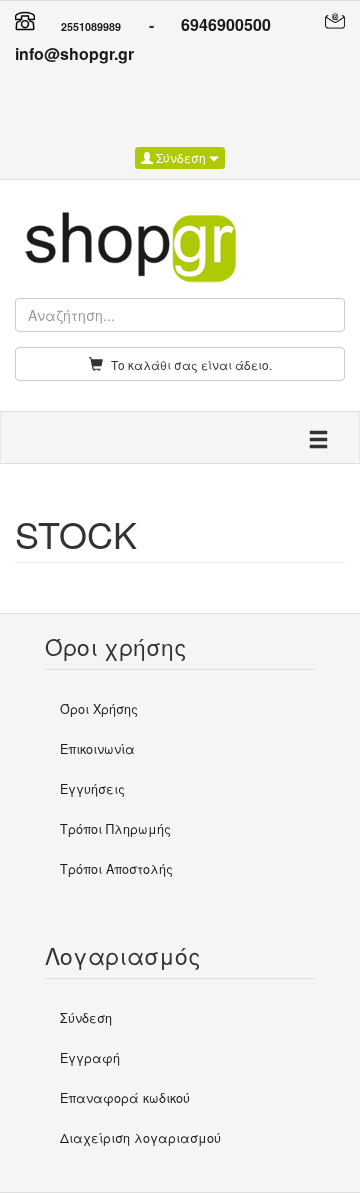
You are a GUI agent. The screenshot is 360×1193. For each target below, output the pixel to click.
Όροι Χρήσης (99, 709)
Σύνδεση (181, 157)
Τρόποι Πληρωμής (115, 829)
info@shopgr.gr (74, 53)
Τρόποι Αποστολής (116, 869)
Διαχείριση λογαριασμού (140, 1138)
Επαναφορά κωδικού (125, 1098)
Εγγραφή (90, 1058)
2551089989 (91, 26)
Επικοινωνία (97, 749)
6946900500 (226, 24)
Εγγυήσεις (92, 789)
